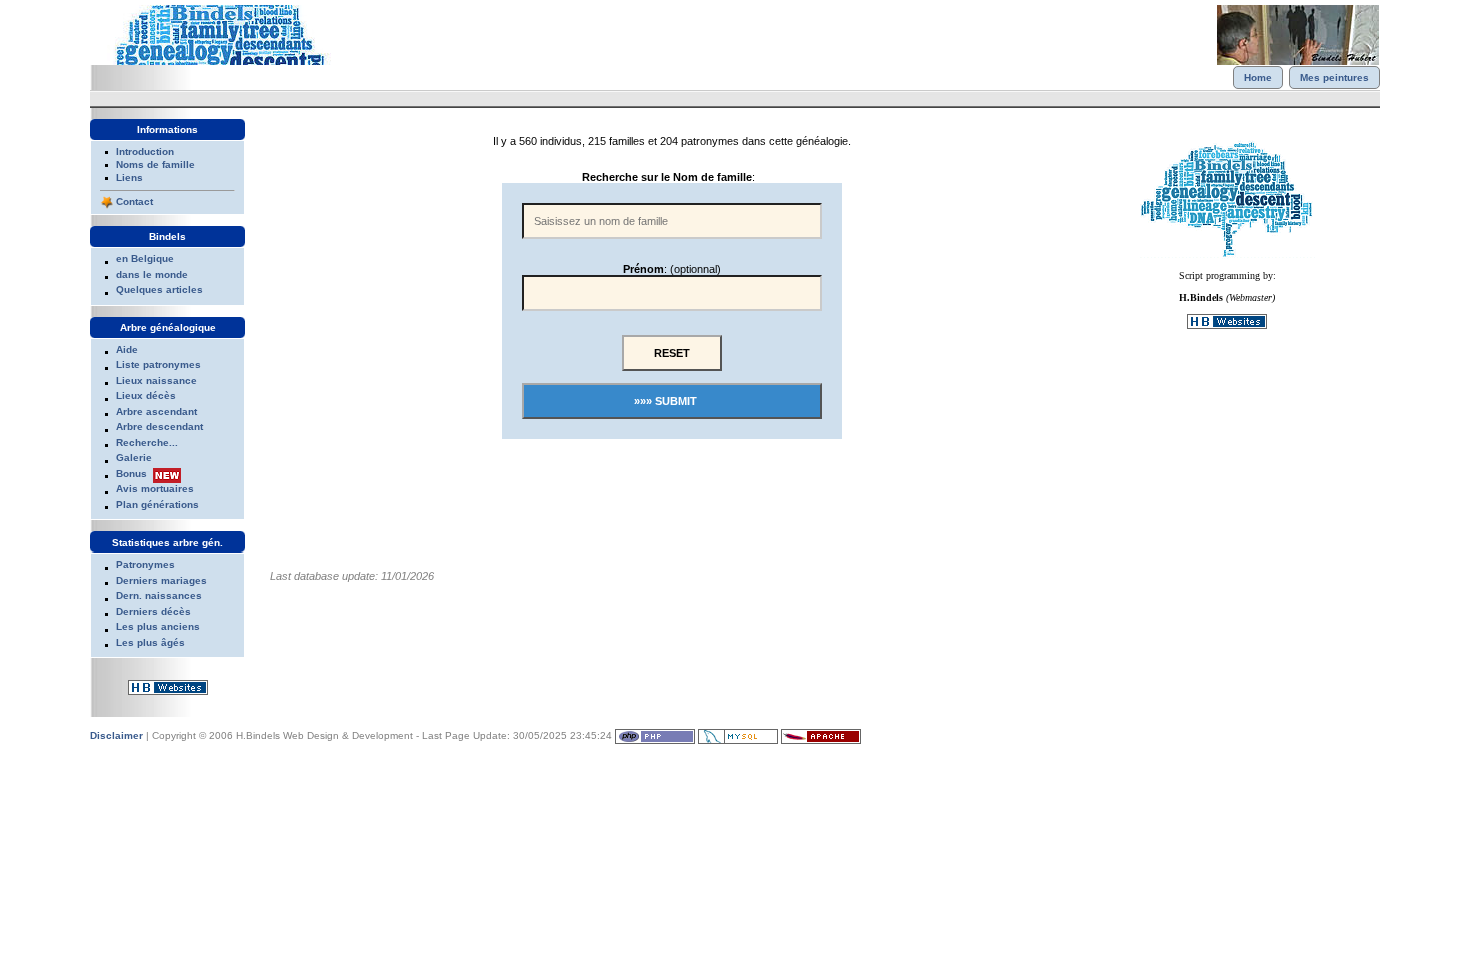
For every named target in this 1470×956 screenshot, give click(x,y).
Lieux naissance (156, 380)
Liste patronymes (158, 364)
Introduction (145, 151)
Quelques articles (159, 289)
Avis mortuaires (155, 488)
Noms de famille (155, 164)
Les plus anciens (158, 626)
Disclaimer (116, 735)
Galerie (134, 457)
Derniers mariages (161, 580)
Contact (134, 201)
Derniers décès (153, 611)
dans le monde (152, 274)
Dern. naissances (159, 595)
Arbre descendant (159, 426)
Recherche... (147, 442)
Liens (129, 177)
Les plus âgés (150, 642)
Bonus (131, 473)
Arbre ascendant (156, 411)
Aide (127, 349)
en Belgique (145, 258)
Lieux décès (146, 395)
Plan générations (157, 504)
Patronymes (145, 564)
